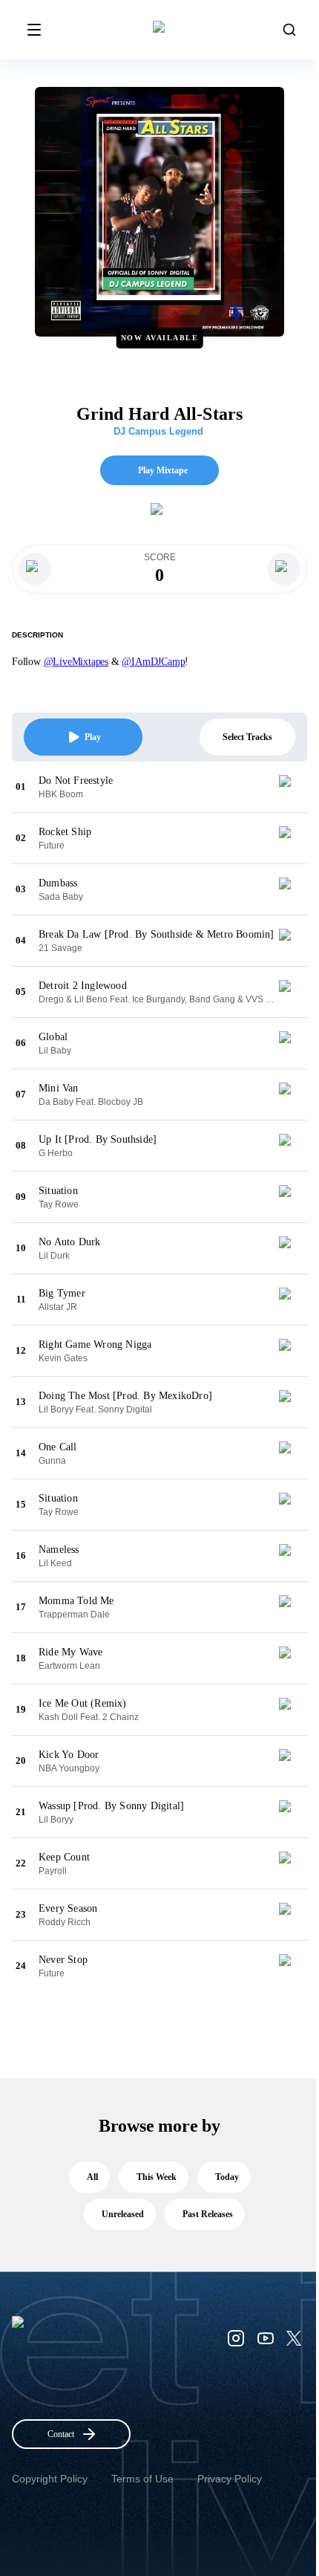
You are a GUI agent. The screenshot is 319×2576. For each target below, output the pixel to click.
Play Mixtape (163, 470)
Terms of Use (142, 2479)
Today (227, 2177)
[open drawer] (34, 30)
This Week (157, 2177)
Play (93, 737)
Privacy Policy (230, 2479)
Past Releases (208, 2214)
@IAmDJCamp (153, 662)
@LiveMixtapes (76, 662)
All (92, 2177)
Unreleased (123, 2214)
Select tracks (247, 737)
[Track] (291, 787)
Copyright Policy (50, 2479)
